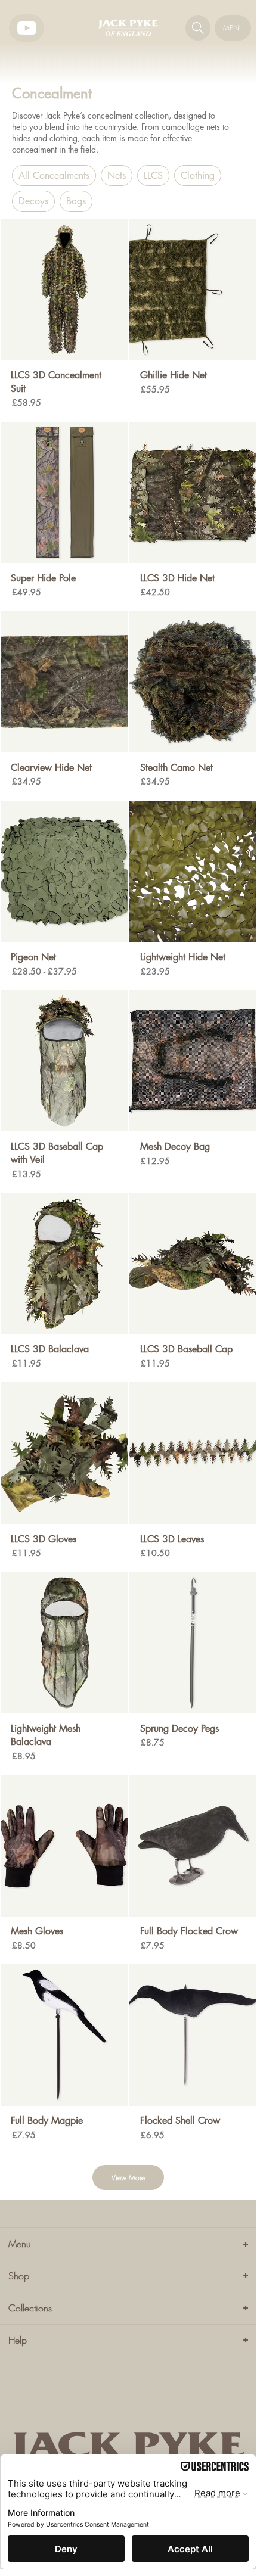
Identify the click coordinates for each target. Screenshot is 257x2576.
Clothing (198, 175)
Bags (76, 201)
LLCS (153, 175)
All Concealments (54, 175)
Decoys (33, 201)
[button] (198, 28)
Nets (117, 175)
